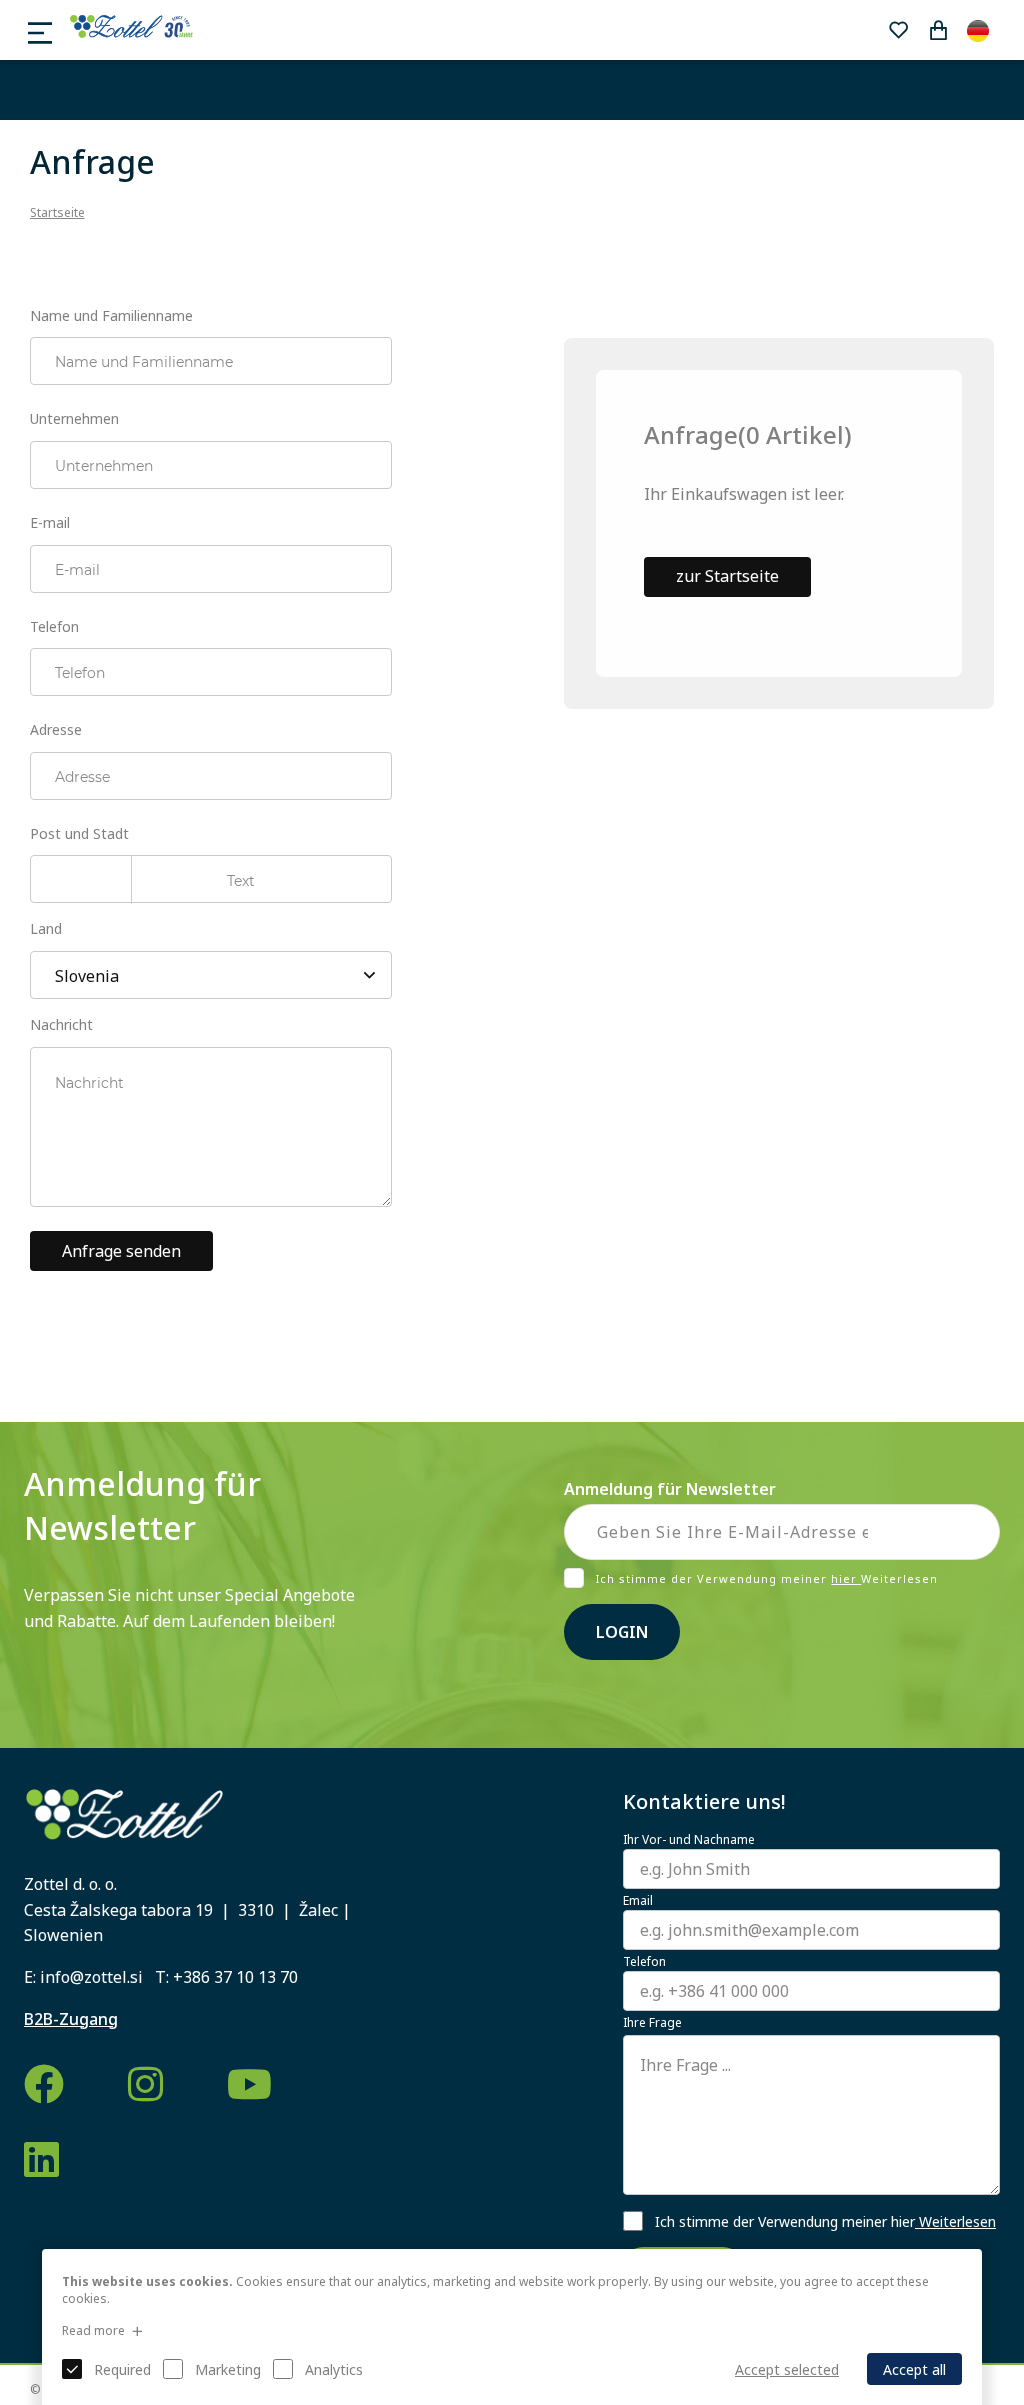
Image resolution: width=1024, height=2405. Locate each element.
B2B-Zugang (71, 2019)
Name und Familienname (111, 315)
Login (622, 1632)
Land (46, 928)
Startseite (57, 213)
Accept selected (787, 2369)
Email (638, 1901)
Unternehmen (74, 418)
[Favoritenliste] (898, 30)
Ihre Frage (652, 2023)
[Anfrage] (938, 30)
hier (846, 1578)
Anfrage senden (121, 1251)
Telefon (54, 626)
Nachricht (61, 1024)
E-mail (50, 522)
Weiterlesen (955, 2221)
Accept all (914, 2369)
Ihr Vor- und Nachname (689, 1840)
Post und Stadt (79, 833)
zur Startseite (727, 576)
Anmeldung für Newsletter (670, 1489)
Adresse (56, 729)
